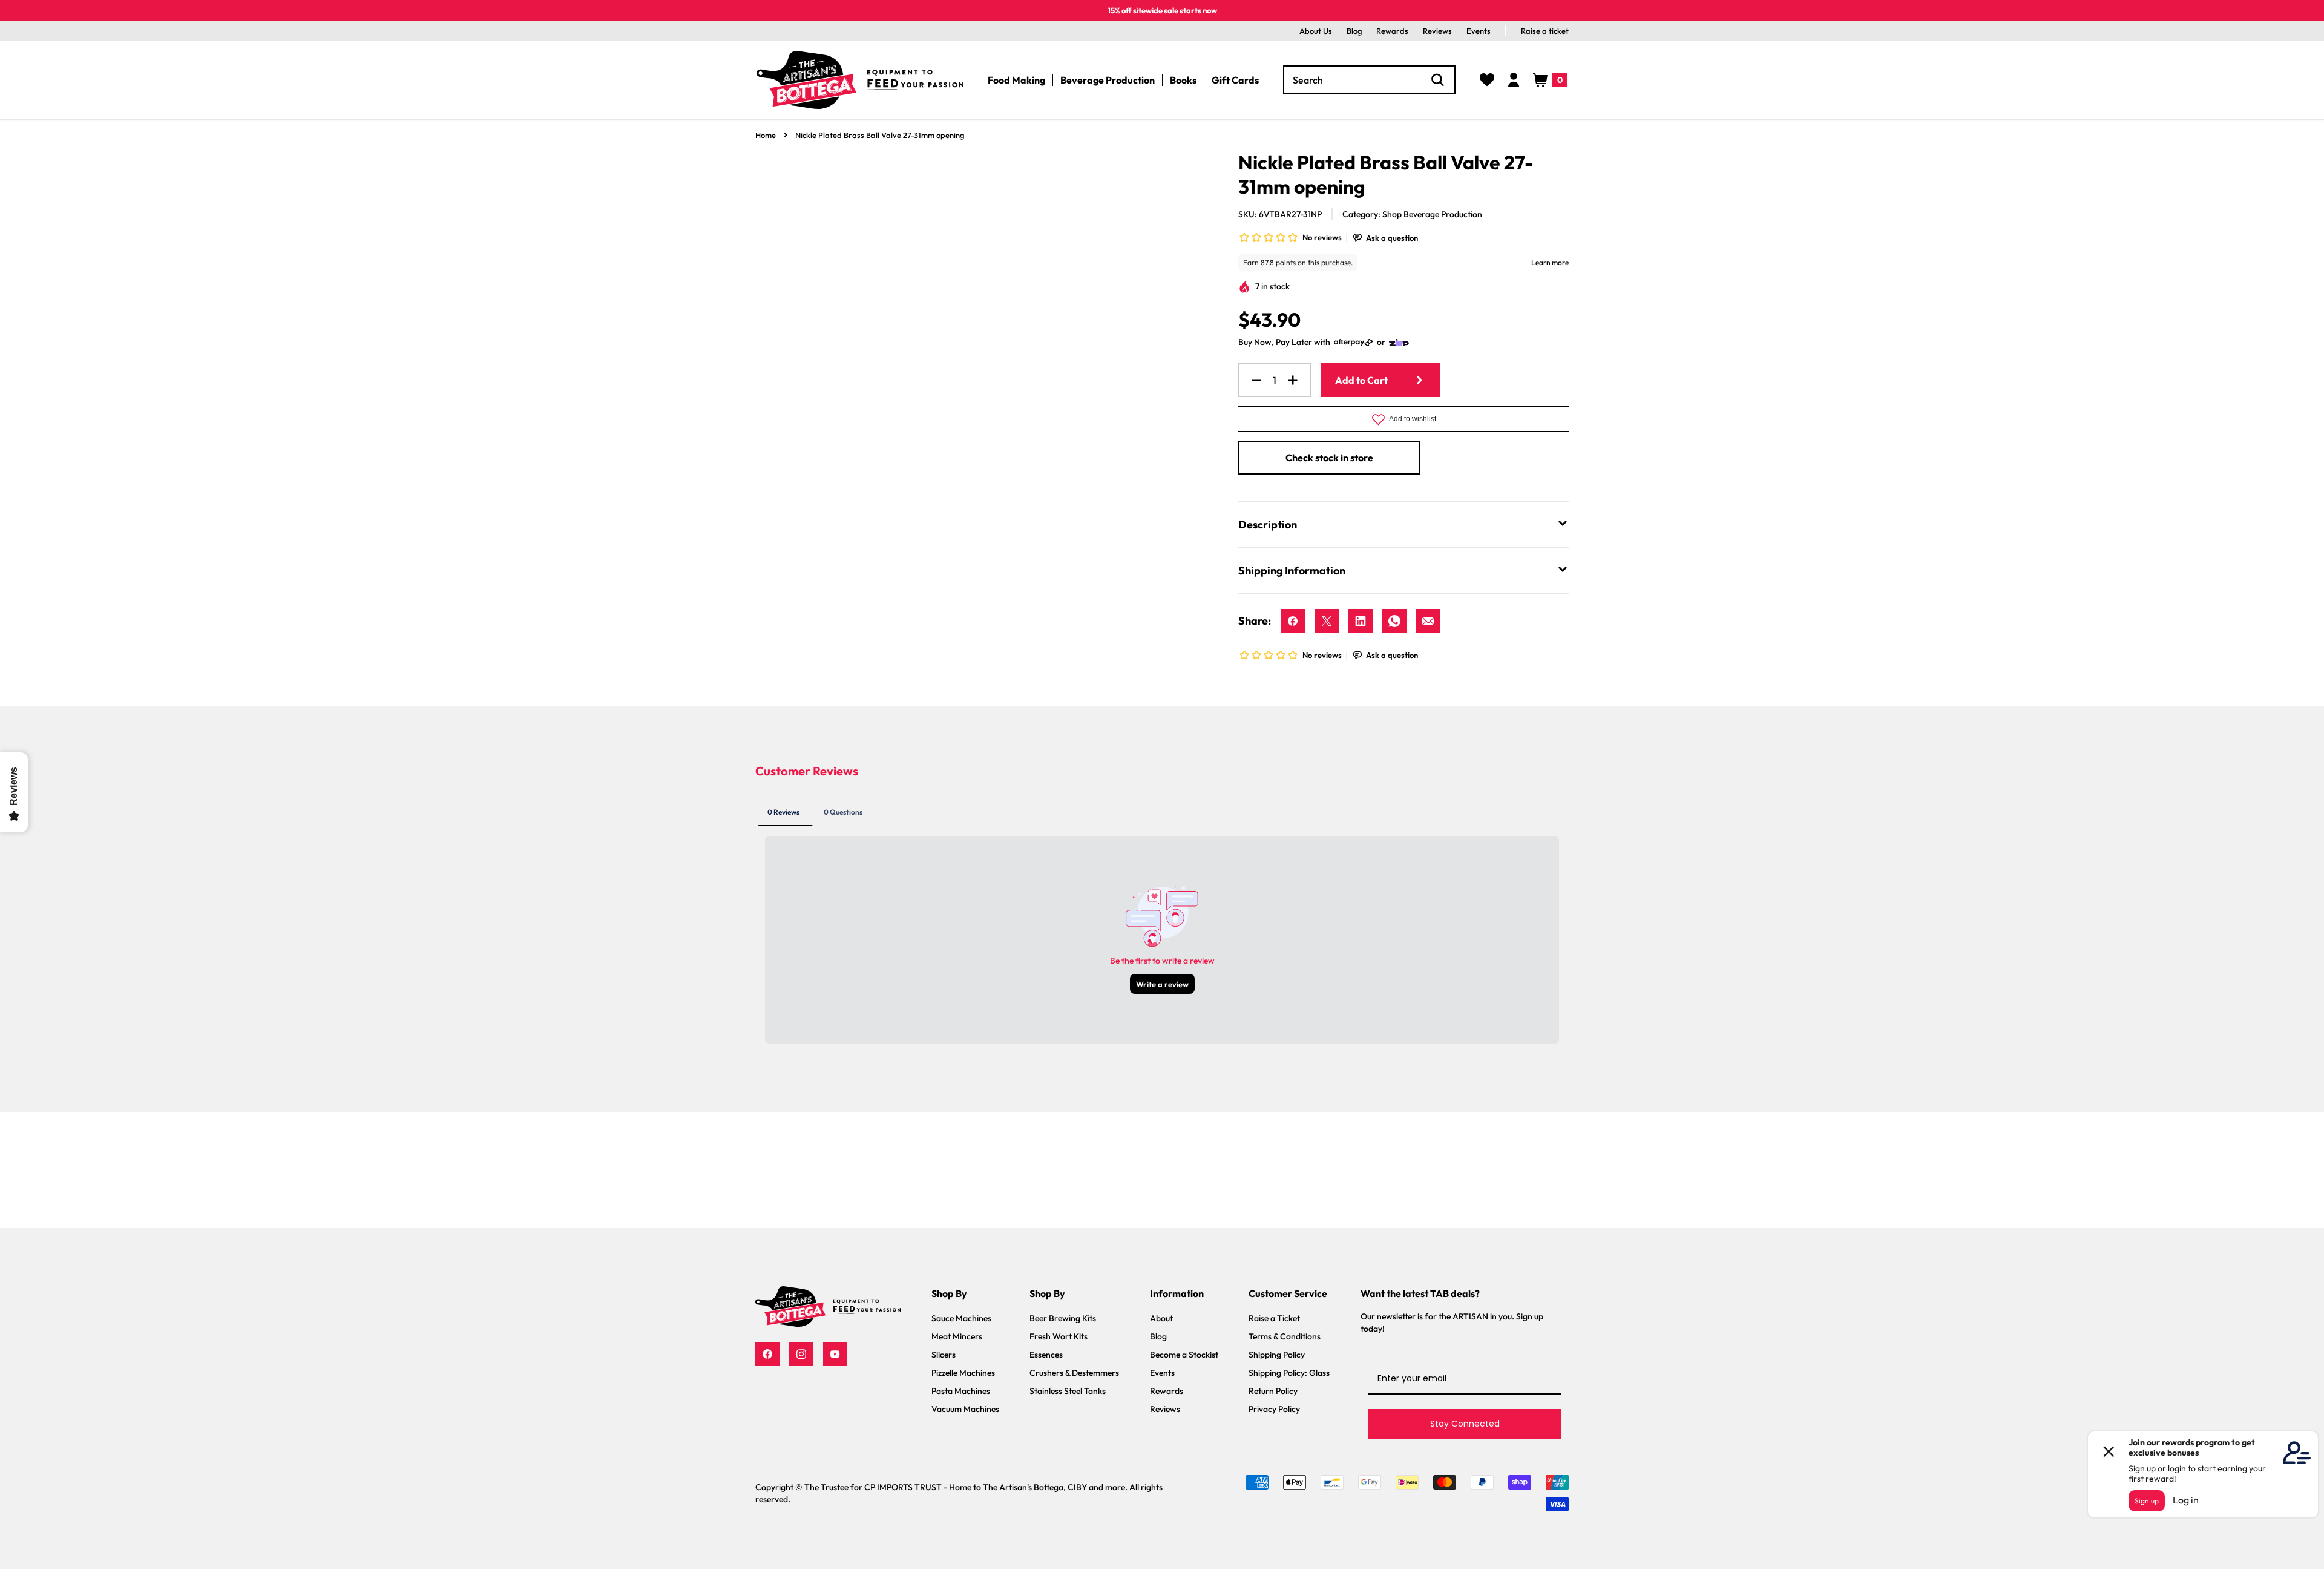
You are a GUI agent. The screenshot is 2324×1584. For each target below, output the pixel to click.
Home (766, 135)
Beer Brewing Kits (1063, 1318)
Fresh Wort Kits (1059, 1336)
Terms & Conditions (1285, 1336)
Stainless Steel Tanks (1068, 1391)
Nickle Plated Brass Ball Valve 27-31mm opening (880, 135)
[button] (1550, 80)
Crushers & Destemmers (1074, 1373)
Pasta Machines (961, 1391)
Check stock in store (1329, 458)
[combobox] (1369, 80)
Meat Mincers (957, 1336)
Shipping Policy (1277, 1355)
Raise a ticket (1545, 31)
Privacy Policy (1274, 1409)
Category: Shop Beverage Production (1412, 214)
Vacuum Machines (965, 1409)
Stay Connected (1465, 1424)
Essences (1046, 1355)
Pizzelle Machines (963, 1373)
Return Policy (1273, 1391)
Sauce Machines (961, 1318)
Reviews (1437, 31)
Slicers (944, 1355)
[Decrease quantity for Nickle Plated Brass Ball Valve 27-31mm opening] (1252, 380)
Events (1479, 31)
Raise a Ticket (1274, 1318)
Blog (1354, 31)
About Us (1316, 31)
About (1161, 1318)
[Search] (1438, 80)
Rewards (1392, 31)
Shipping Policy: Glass (1289, 1373)
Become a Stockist (1184, 1355)
